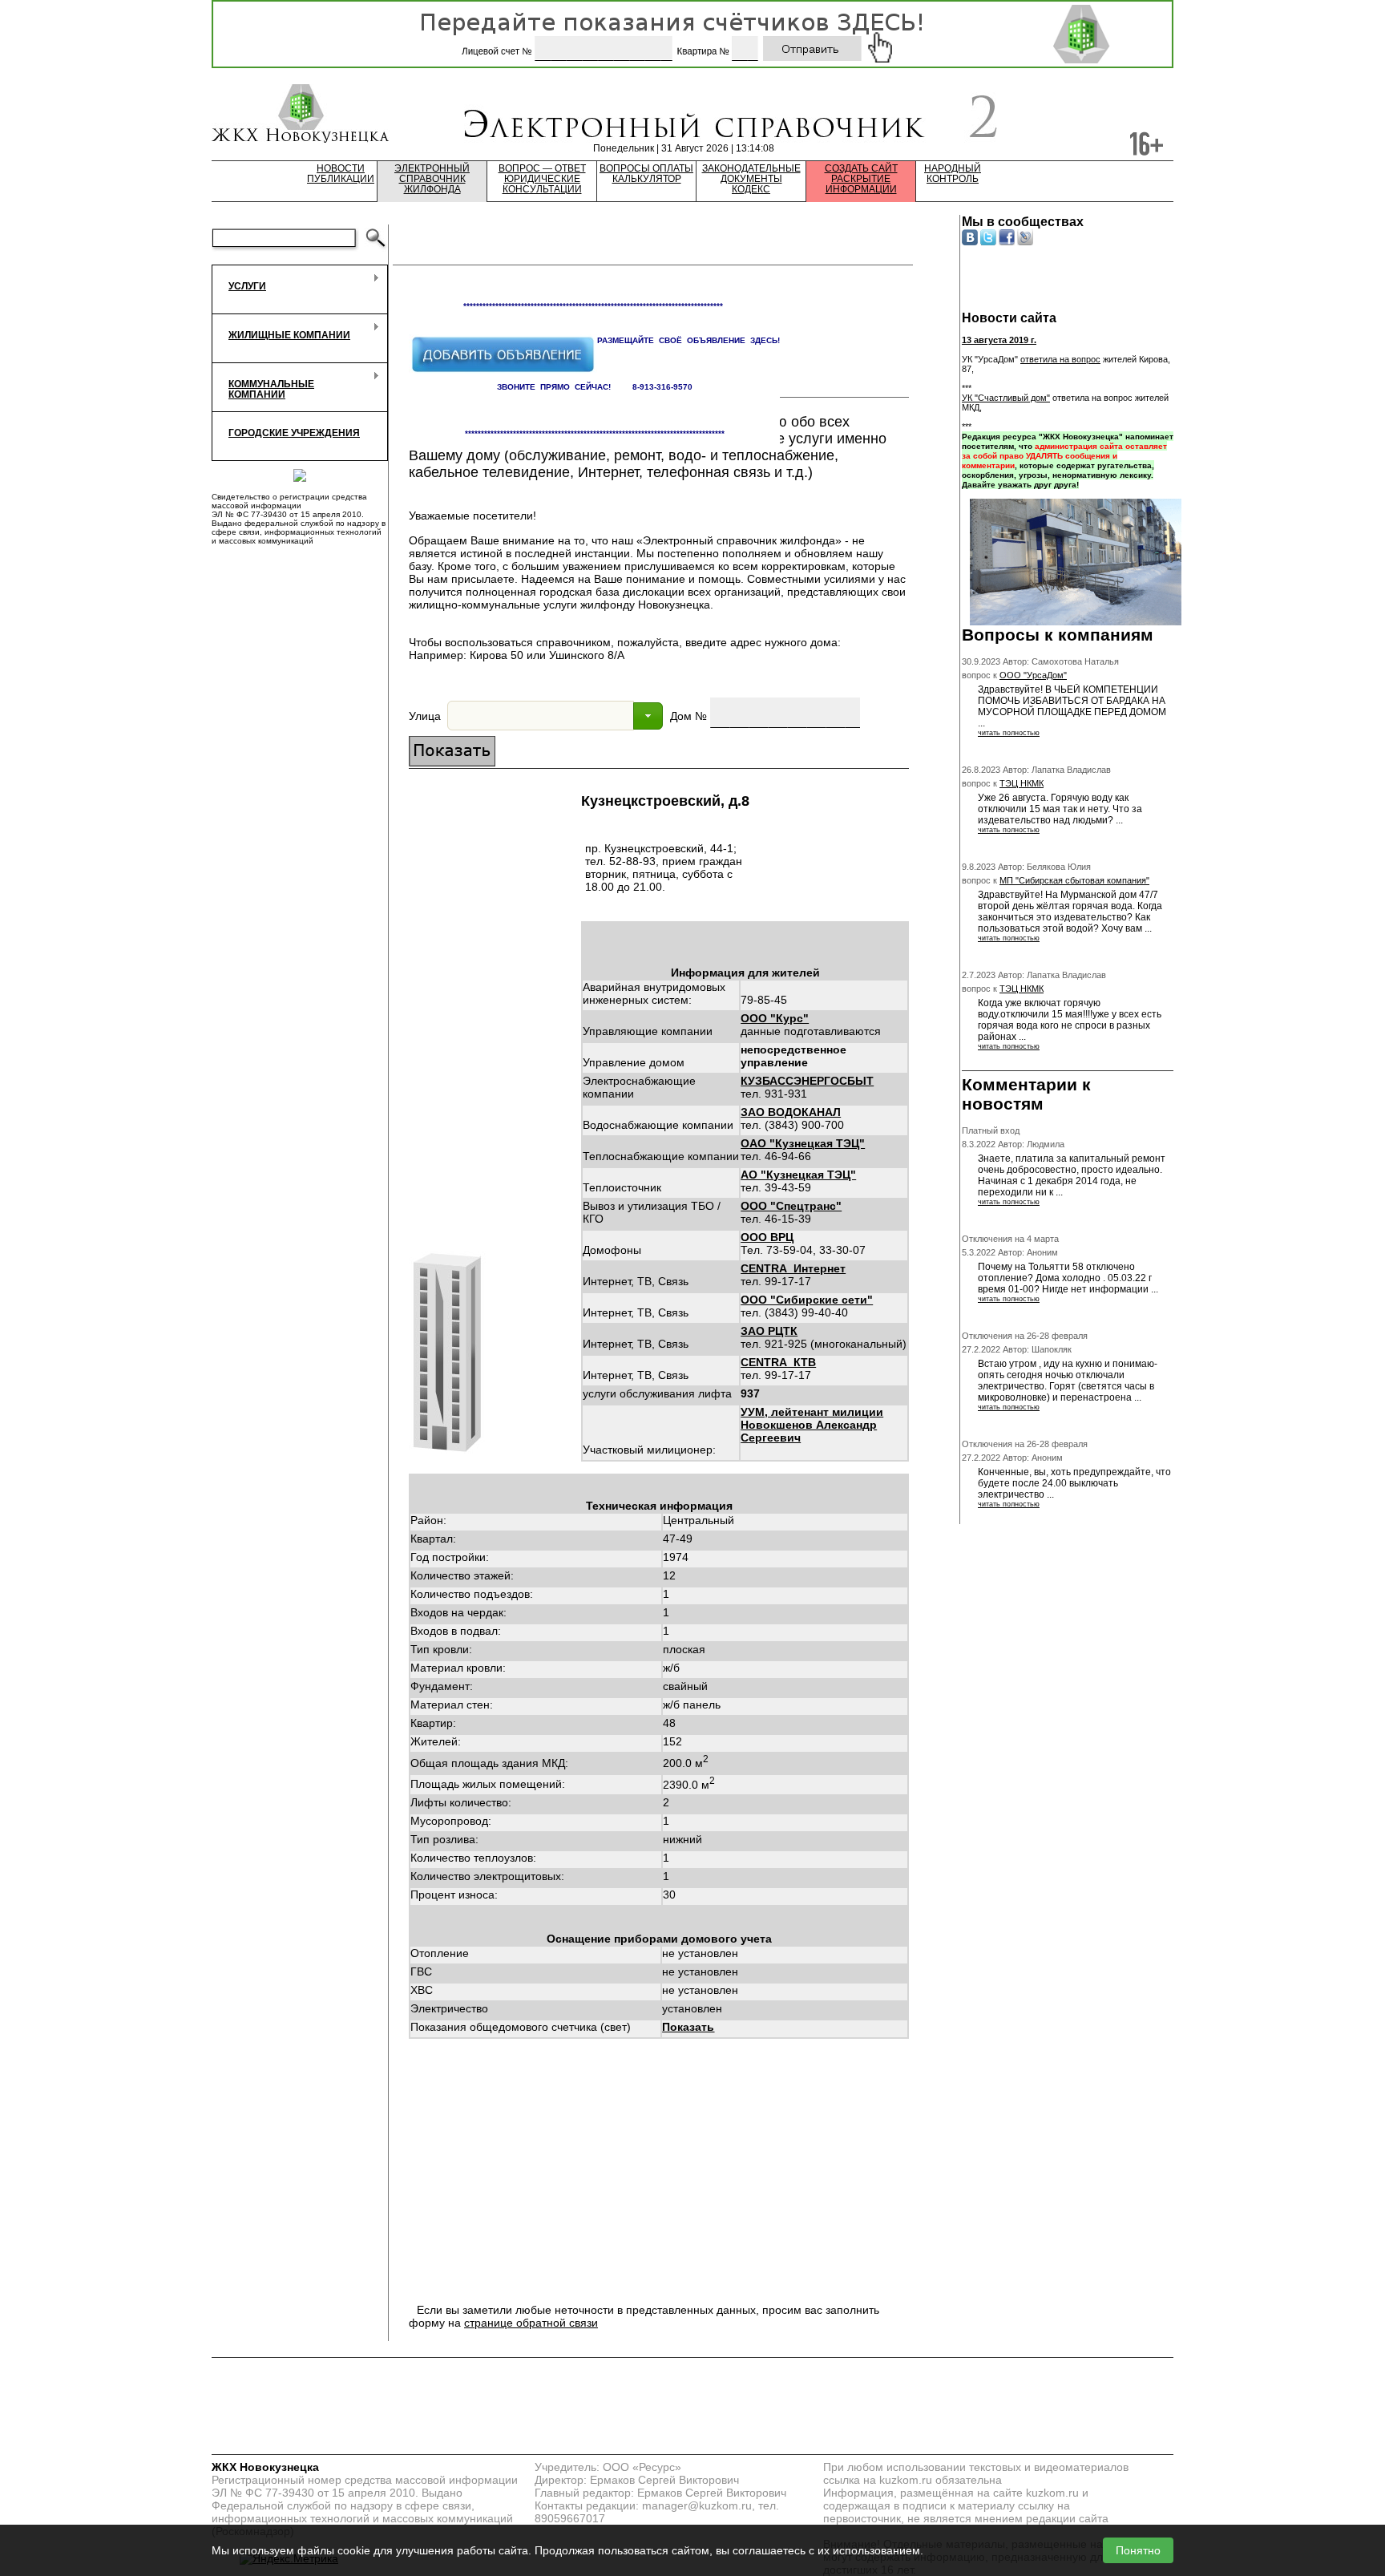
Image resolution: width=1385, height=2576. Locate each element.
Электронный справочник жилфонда (432, 179)
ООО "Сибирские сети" (807, 1300)
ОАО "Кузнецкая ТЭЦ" (803, 1143)
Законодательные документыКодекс (751, 179)
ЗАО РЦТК (769, 1331)
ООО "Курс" (775, 1018)
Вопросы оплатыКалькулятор (646, 174)
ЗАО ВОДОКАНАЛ (791, 1112)
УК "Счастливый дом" (1006, 398)
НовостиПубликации (341, 174)
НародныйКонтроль (953, 174)
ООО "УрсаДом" (1033, 675)
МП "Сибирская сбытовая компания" (1074, 880)
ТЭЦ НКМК (1022, 783)
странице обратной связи (531, 2323)
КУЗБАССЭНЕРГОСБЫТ (807, 1081)
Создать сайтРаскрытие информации (861, 179)
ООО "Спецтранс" (791, 1206)
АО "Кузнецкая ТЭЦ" (798, 1175)
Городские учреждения (294, 433)
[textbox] (541, 716)
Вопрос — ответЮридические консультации (542, 179)
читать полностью (1009, 733)
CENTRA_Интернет (793, 1268)
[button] (648, 716)
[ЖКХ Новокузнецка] (301, 115)
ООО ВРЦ (767, 1237)
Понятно (1138, 2550)
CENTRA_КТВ (778, 1362)
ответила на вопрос (1060, 359)
